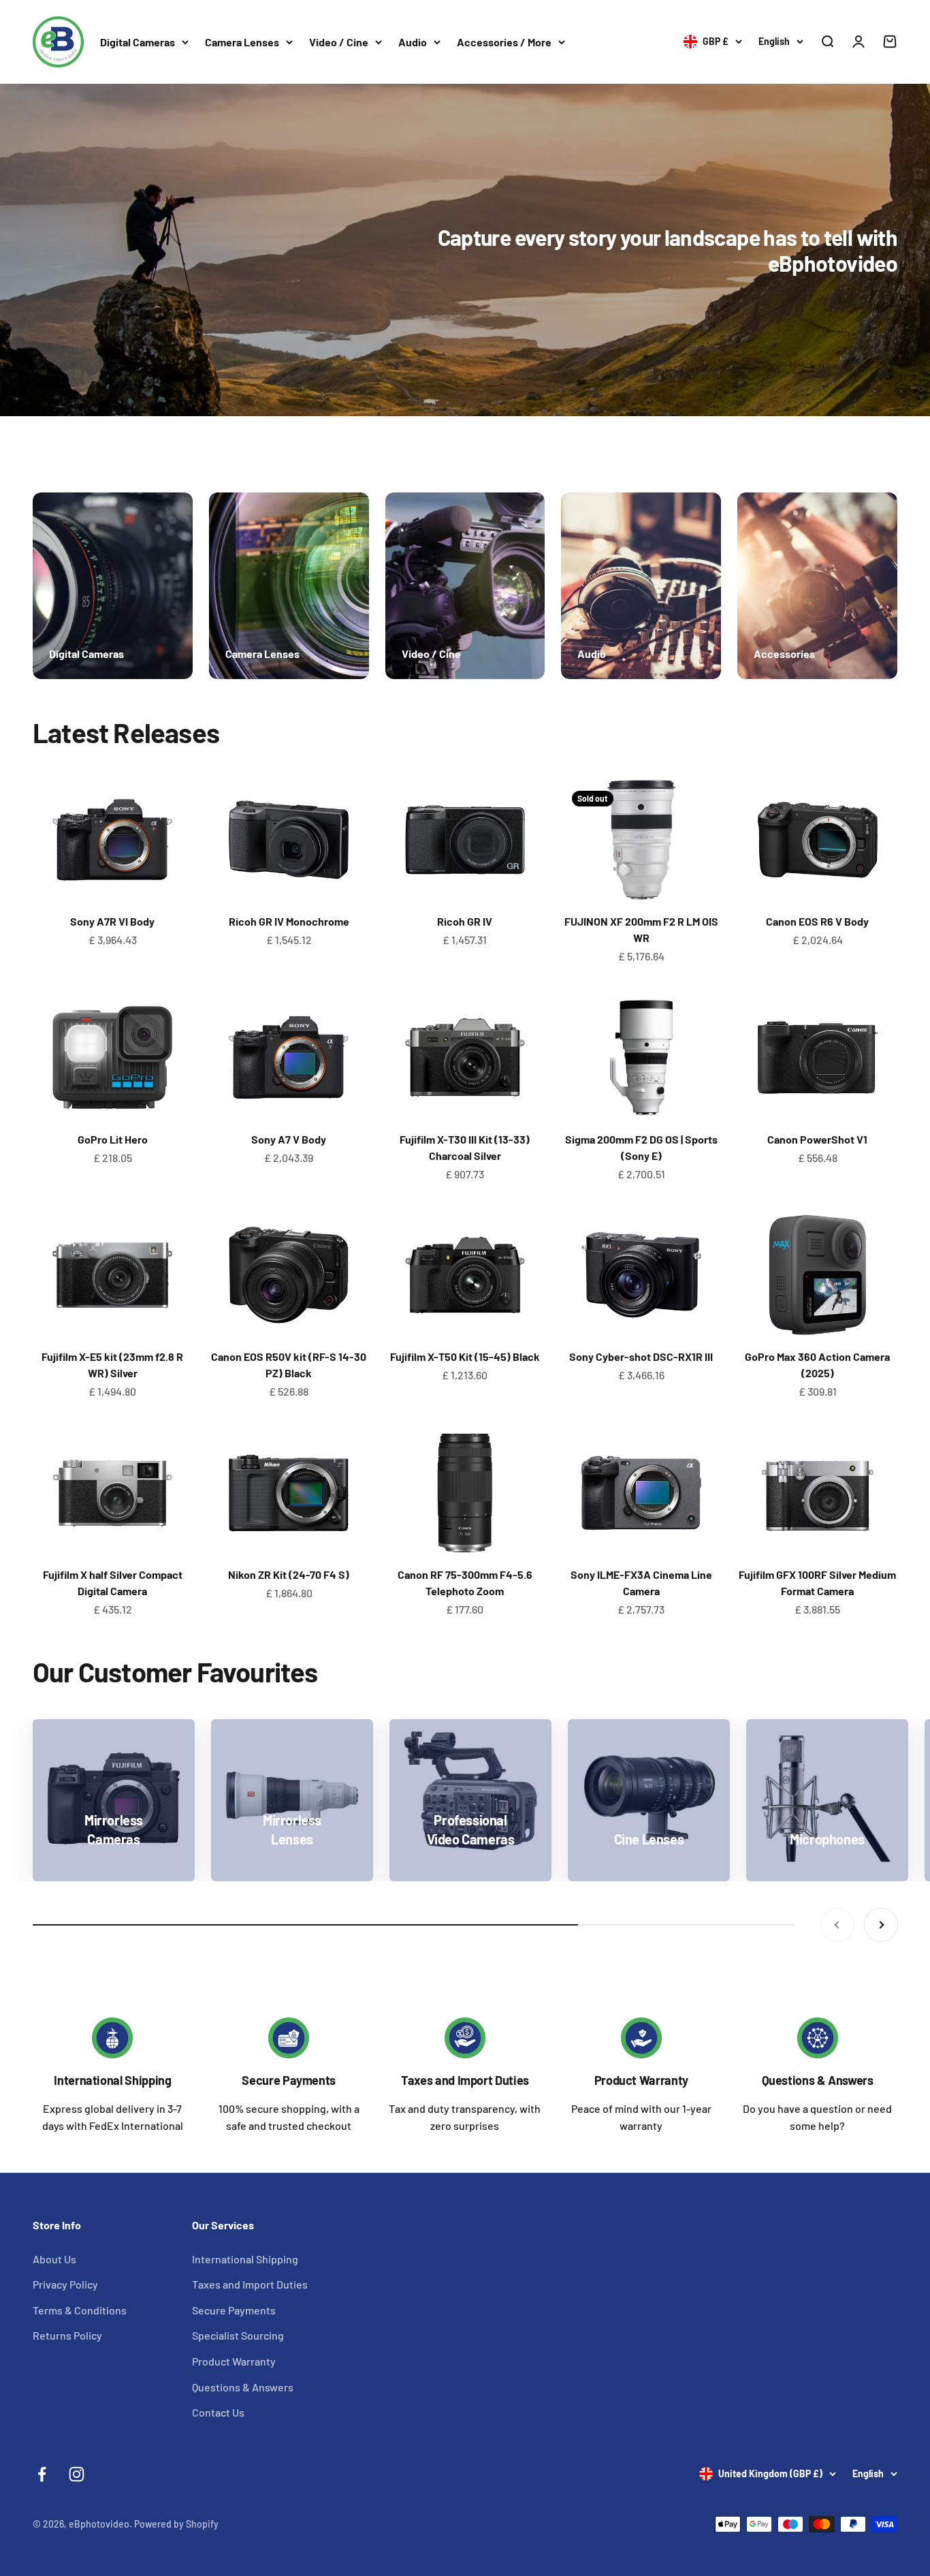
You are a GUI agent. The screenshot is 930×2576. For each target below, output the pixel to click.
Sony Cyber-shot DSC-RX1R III (641, 1356)
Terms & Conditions (80, 2310)
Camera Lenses (242, 42)
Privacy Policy (65, 2284)
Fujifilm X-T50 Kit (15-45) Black (465, 1356)
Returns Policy (67, 2335)
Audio (413, 42)
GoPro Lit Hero (113, 1139)
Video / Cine (339, 42)
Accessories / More (504, 42)
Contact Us (218, 2412)
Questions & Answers (818, 2080)
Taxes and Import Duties (465, 2080)
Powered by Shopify (176, 2524)
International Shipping (112, 2080)
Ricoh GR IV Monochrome (289, 921)
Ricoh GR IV (465, 921)
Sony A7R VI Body (112, 921)
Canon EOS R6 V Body (817, 921)
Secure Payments (289, 2080)
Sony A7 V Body (289, 1139)
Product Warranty (641, 2080)
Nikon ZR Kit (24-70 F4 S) (289, 1574)
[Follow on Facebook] (42, 2474)
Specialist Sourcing (238, 2335)
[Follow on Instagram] (77, 2474)
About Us (54, 2259)
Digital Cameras (138, 42)
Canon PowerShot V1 (817, 1139)
